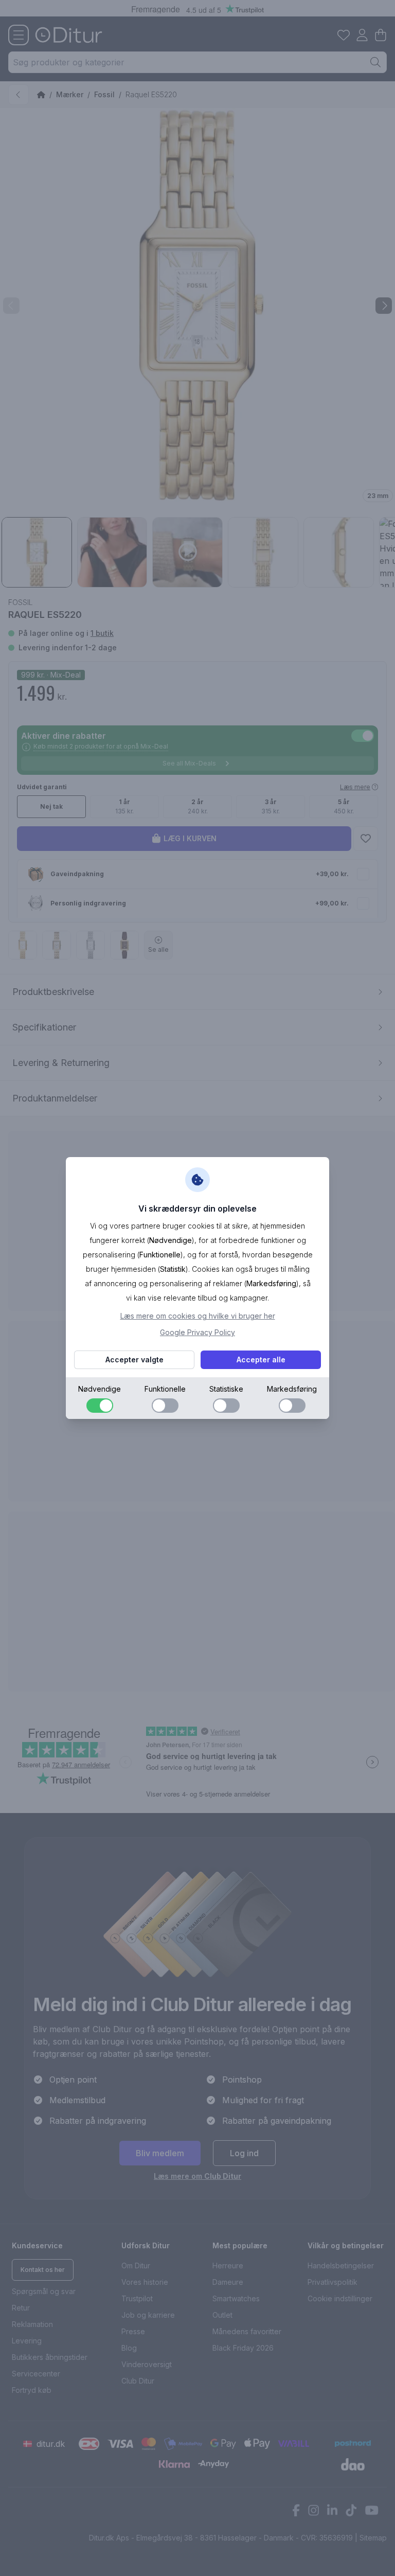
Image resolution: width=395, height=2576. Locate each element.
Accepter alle (261, 1360)
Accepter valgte (134, 1360)
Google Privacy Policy (197, 1332)
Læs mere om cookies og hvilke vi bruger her (198, 1316)
